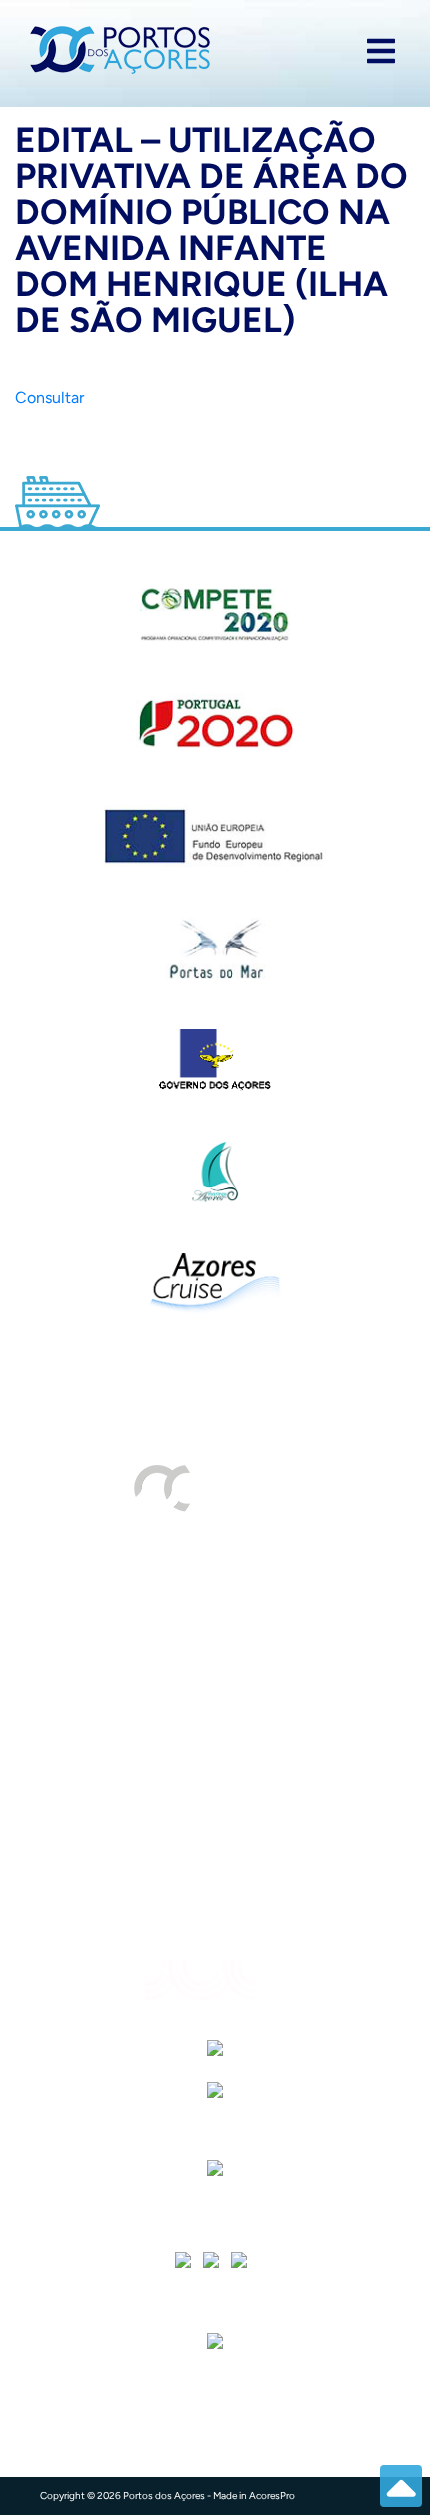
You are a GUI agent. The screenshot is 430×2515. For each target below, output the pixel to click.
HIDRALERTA (84, 1622)
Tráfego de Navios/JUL (121, 1582)
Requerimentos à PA (110, 1662)
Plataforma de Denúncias (128, 1822)
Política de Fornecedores (127, 1742)
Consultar (49, 397)
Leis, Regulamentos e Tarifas (140, 1902)
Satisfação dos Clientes (122, 1702)
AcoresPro (272, 2495)
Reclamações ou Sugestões (136, 1782)
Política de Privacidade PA (134, 1862)
